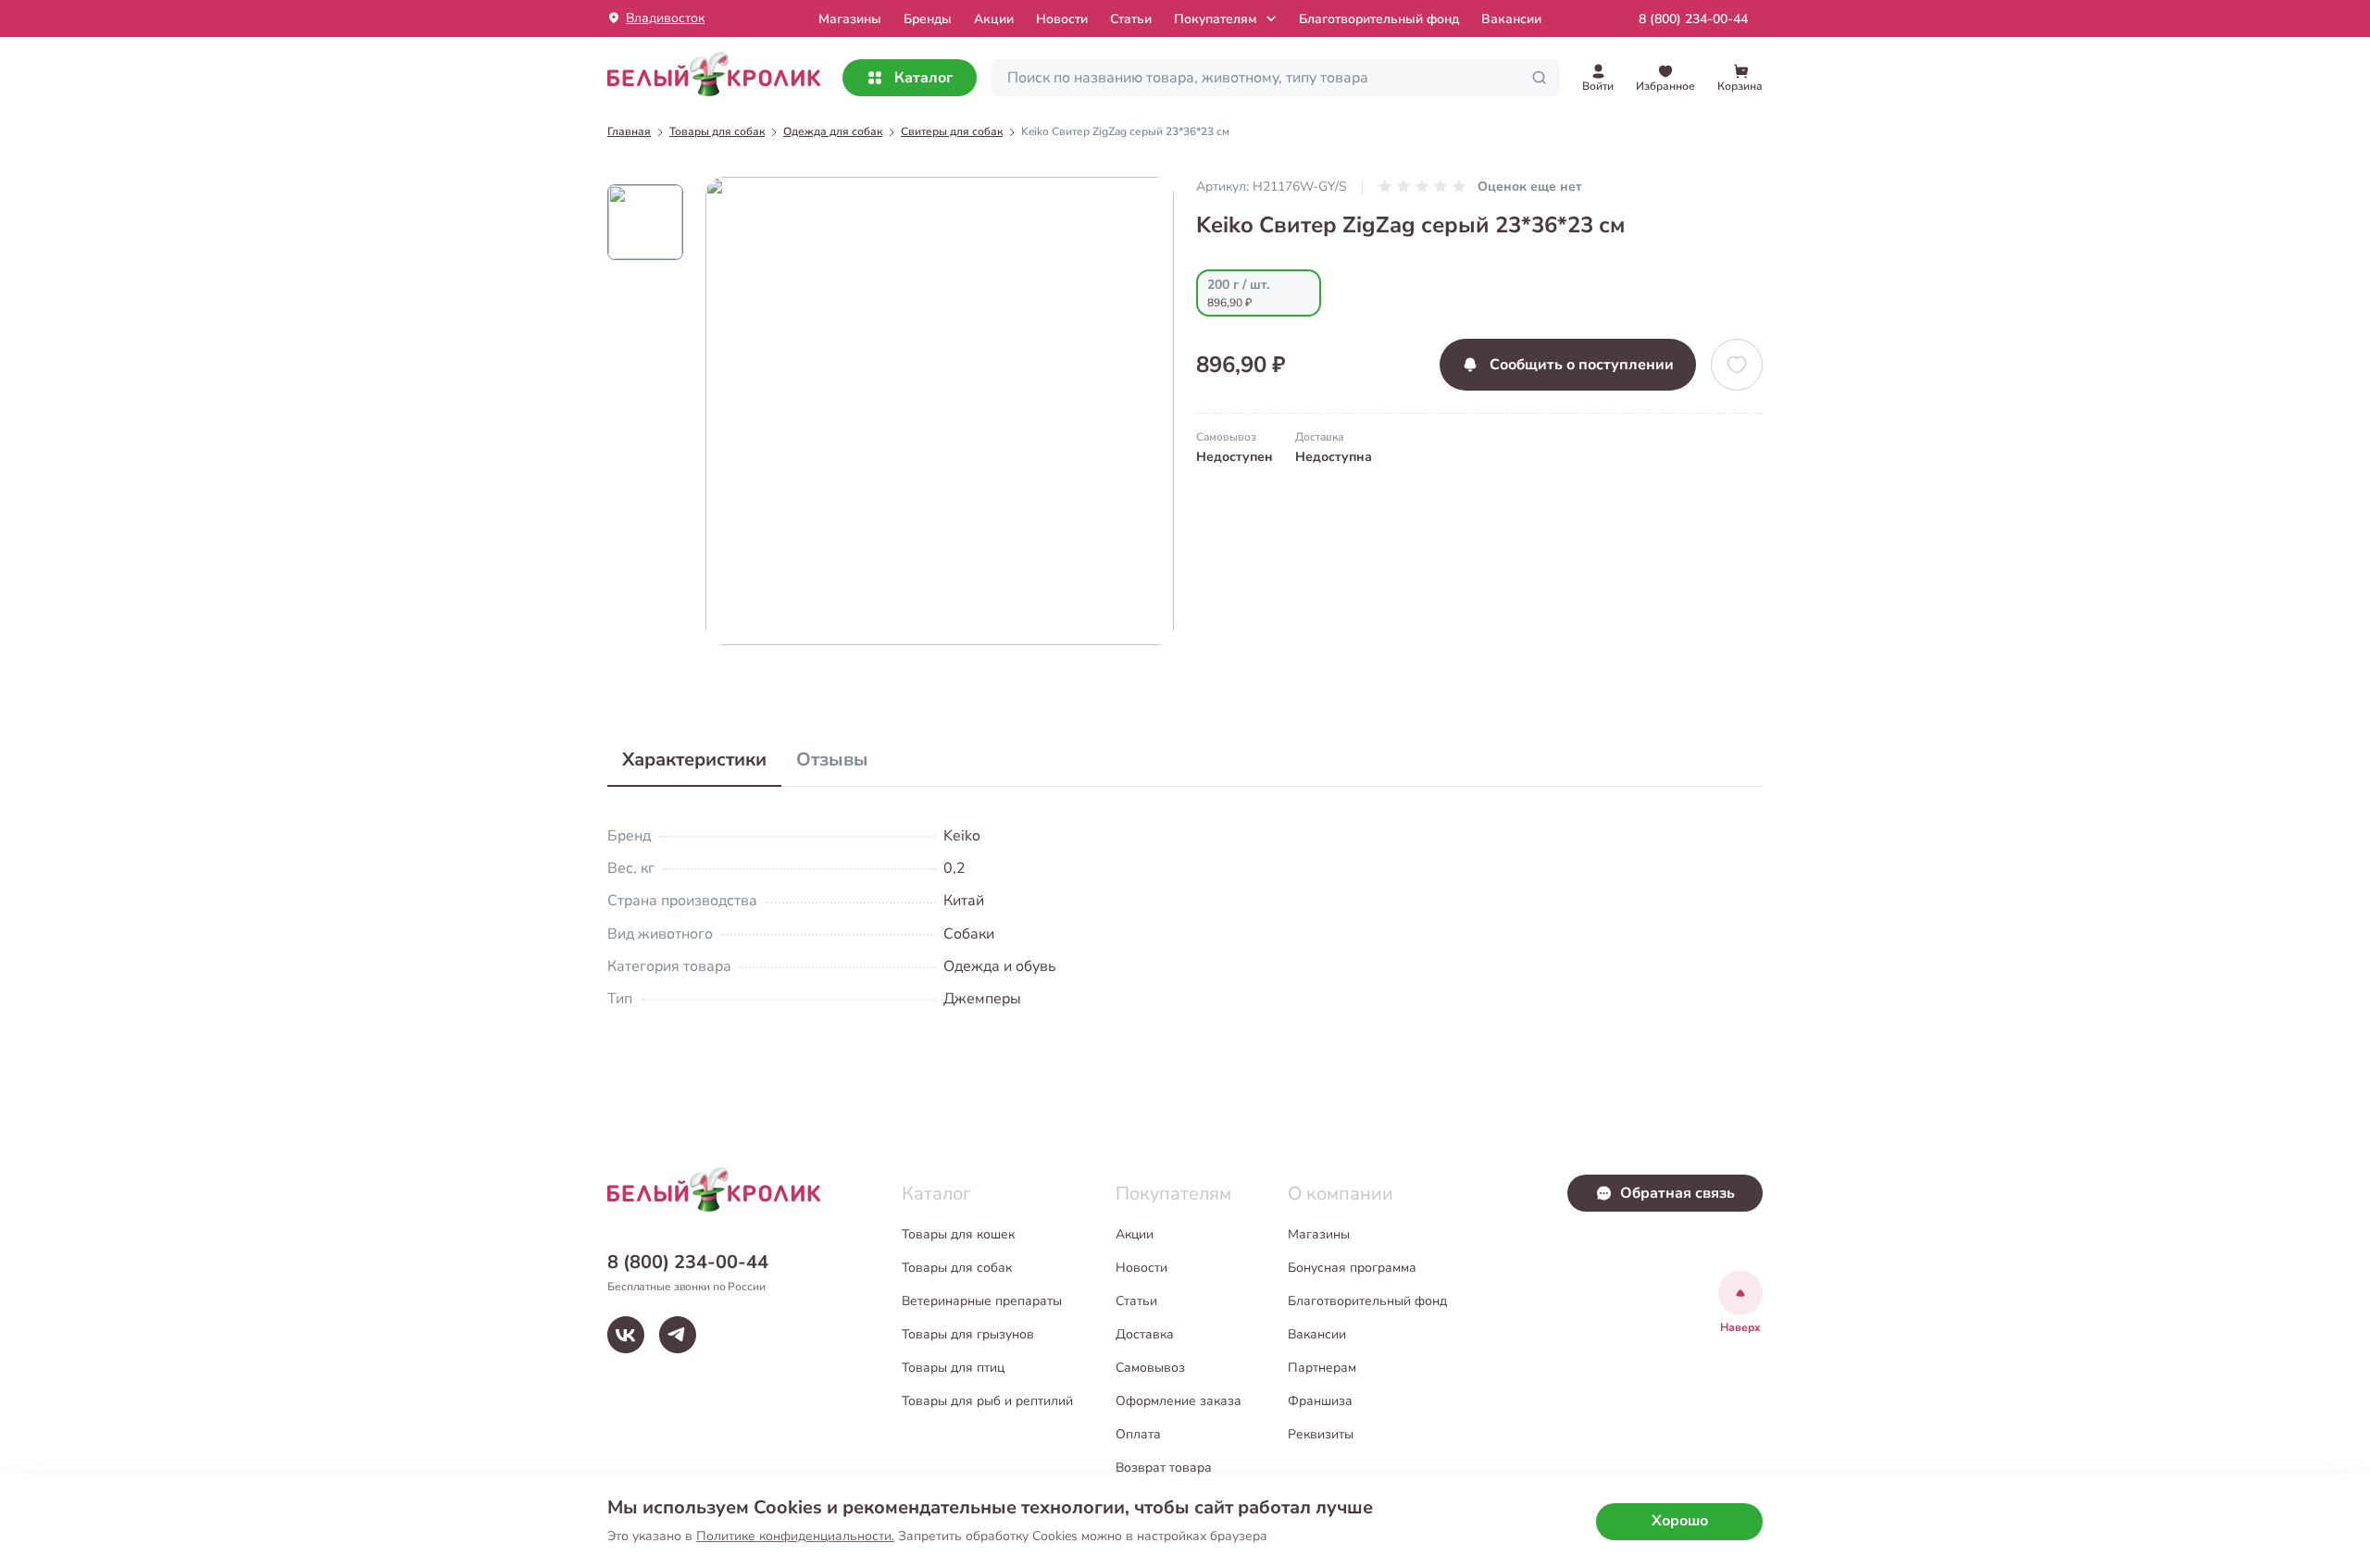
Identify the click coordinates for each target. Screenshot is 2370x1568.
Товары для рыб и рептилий (987, 1401)
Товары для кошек (958, 1234)
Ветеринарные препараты (982, 1301)
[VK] (626, 1335)
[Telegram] (678, 1335)
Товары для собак (957, 1268)
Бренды (928, 19)
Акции (994, 19)
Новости (1062, 19)
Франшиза (1320, 1401)
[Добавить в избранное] (1737, 365)
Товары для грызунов (968, 1334)
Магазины (1319, 1234)
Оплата (1138, 1434)
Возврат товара (1164, 1468)
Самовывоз (1150, 1368)
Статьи (1131, 19)
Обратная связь (1678, 1193)
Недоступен (1235, 457)
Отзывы (832, 759)
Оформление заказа (1179, 1401)
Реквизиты (1321, 1434)
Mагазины (850, 19)
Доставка (1145, 1334)
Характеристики (694, 759)
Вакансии (1511, 19)
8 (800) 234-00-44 (1693, 19)
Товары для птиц (953, 1368)
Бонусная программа (1352, 1268)
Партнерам (1322, 1368)
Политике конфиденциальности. (795, 1536)
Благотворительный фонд (1379, 19)
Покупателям (1215, 19)
